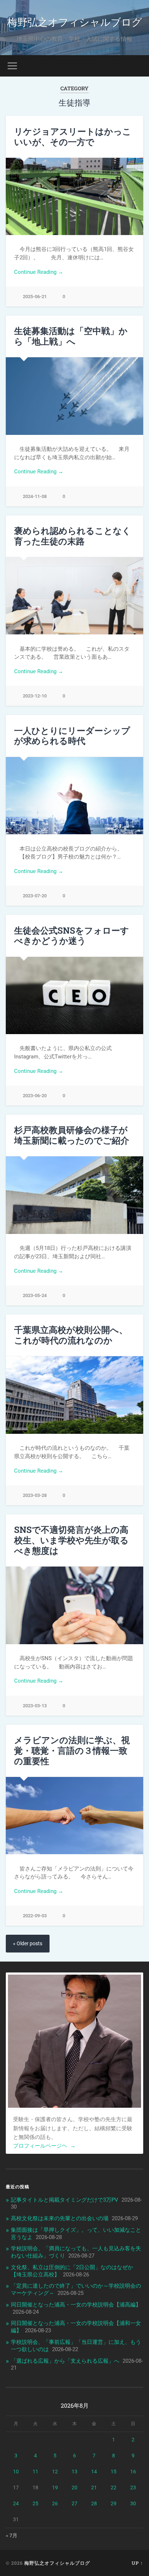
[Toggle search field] (137, 66)
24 (16, 2503)
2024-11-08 (35, 496)
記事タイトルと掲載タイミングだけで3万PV (65, 2200)
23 (133, 2487)
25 (35, 2503)
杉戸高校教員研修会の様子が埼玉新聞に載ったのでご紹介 (72, 1135)
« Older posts (28, 1944)
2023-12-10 (35, 696)
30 (133, 2503)
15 (114, 2472)
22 (114, 2487)
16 (133, 2472)
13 (74, 2472)
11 (35, 2472)
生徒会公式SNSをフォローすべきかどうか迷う (72, 936)
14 (94, 2472)
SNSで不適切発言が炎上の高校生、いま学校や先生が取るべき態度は (71, 1540)
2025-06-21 (35, 297)
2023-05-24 (35, 1295)
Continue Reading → (39, 272)
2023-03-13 (35, 1706)
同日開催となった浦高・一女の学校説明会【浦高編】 (76, 2305)
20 (74, 2487)
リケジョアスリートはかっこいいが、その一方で (73, 137)
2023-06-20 (35, 1096)
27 (74, 2503)
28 (94, 2503)
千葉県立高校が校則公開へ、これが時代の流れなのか (71, 1335)
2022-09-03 (35, 1916)
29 (114, 2503)
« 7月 (12, 2535)
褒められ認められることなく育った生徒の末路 (73, 536)
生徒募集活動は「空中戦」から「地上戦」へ (71, 336)
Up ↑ (137, 2563)
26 (55, 2503)
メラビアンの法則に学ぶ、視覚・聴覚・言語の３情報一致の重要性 (72, 1750)
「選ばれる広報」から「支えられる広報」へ (65, 2361)
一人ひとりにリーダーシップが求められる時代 (72, 736)
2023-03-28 (35, 1495)
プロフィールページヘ (44, 2146)
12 (55, 2472)
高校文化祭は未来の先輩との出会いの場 (60, 2218)
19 (55, 2487)
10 (16, 2472)
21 (94, 2487)
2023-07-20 (35, 896)
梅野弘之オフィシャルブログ (75, 22)
